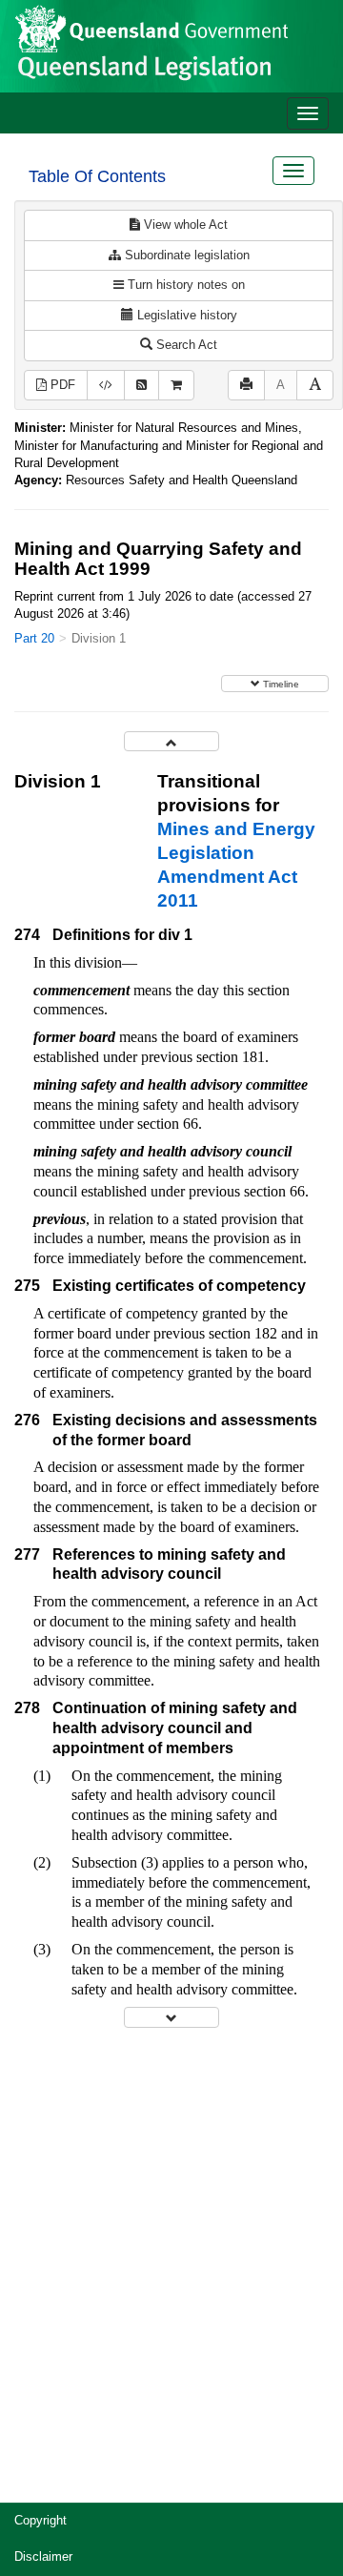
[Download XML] (106, 386)
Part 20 (34, 638)
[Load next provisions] (171, 2017)
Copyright (40, 2520)
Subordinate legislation (185, 255)
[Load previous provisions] (171, 741)
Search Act (185, 345)
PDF (61, 385)
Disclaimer (43, 2556)
